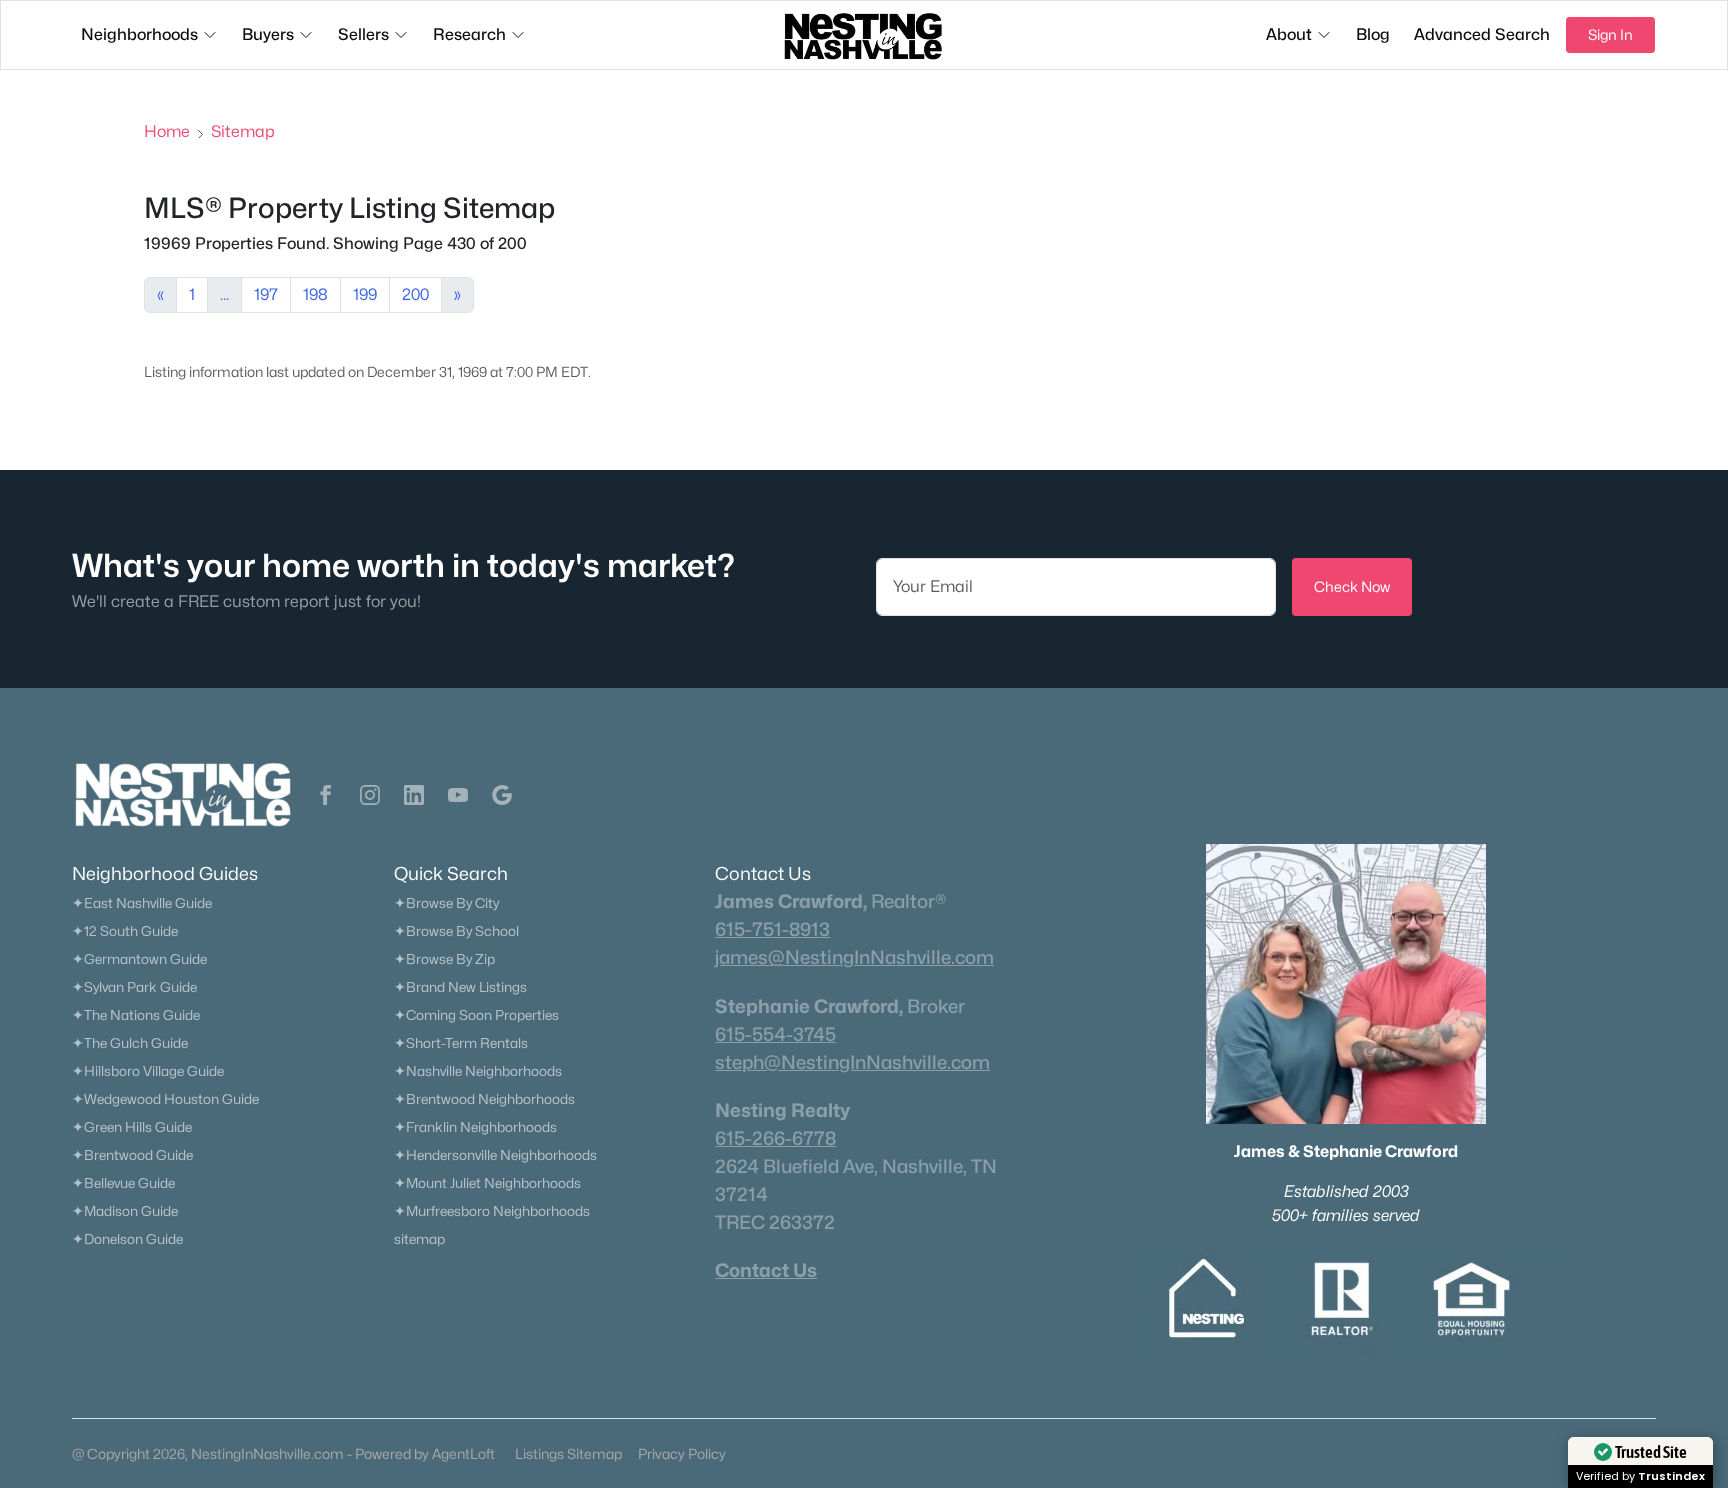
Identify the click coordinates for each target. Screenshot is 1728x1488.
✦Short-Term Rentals (461, 1043)
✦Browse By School (456, 931)
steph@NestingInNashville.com (852, 1062)
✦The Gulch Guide (130, 1043)
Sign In (1610, 34)
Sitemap (243, 131)
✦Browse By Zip (444, 959)
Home (167, 131)
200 (415, 294)
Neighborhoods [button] (139, 34)
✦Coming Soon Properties (476, 1015)
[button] (326, 795)
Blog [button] (1373, 34)
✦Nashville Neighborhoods (478, 1071)
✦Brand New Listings (460, 987)
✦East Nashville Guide (142, 903)
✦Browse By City (446, 903)
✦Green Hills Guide (132, 1127)
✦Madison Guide (125, 1211)
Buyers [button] (268, 34)
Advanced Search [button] (1482, 34)
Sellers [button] (363, 34)
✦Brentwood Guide (132, 1155)
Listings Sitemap (568, 1453)
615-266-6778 (775, 1138)
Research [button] (469, 34)
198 (315, 294)
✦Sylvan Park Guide (134, 987)
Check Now (1352, 586)
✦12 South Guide (125, 931)
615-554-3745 (775, 1034)
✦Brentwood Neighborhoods (484, 1099)
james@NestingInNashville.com (854, 957)
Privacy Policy (682, 1453)
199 (365, 294)
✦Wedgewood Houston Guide (165, 1099)
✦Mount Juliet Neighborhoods (487, 1183)
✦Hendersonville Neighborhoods (495, 1155)
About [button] (1289, 34)
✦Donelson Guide (127, 1239)
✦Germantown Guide (139, 959)
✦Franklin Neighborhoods (475, 1127)
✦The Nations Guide (136, 1015)
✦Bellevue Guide (123, 1183)
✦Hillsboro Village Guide (148, 1071)
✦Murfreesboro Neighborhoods (492, 1211)
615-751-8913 (772, 929)
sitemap (419, 1239)
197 (266, 294)
